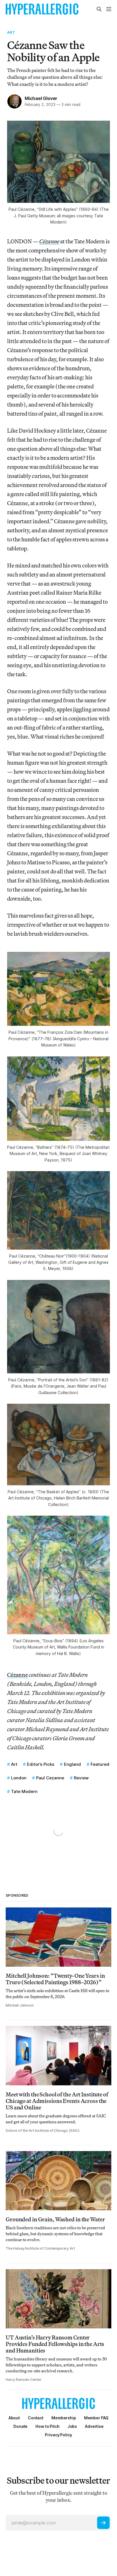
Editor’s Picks (41, 1764)
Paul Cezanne (50, 1778)
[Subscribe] (103, 2523)
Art (11, 32)
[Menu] (109, 9)
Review (81, 1778)
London (19, 1778)
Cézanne (17, 1675)
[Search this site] (99, 9)
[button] (64, 2418)
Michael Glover (41, 98)
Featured (100, 1764)
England (72, 1764)
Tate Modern (24, 1791)
